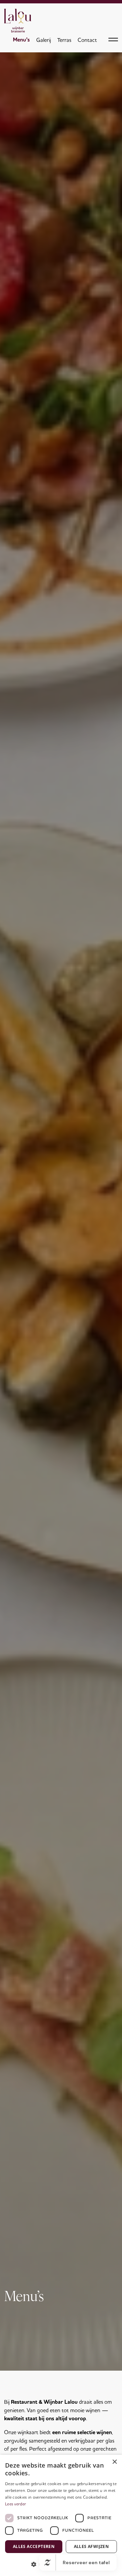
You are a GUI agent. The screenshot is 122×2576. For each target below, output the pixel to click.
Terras (64, 40)
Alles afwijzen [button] (91, 2546)
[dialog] (61, 2515)
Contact (87, 40)
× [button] (114, 2462)
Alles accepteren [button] (34, 2546)
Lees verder (16, 2504)
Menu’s (21, 40)
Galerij (44, 40)
